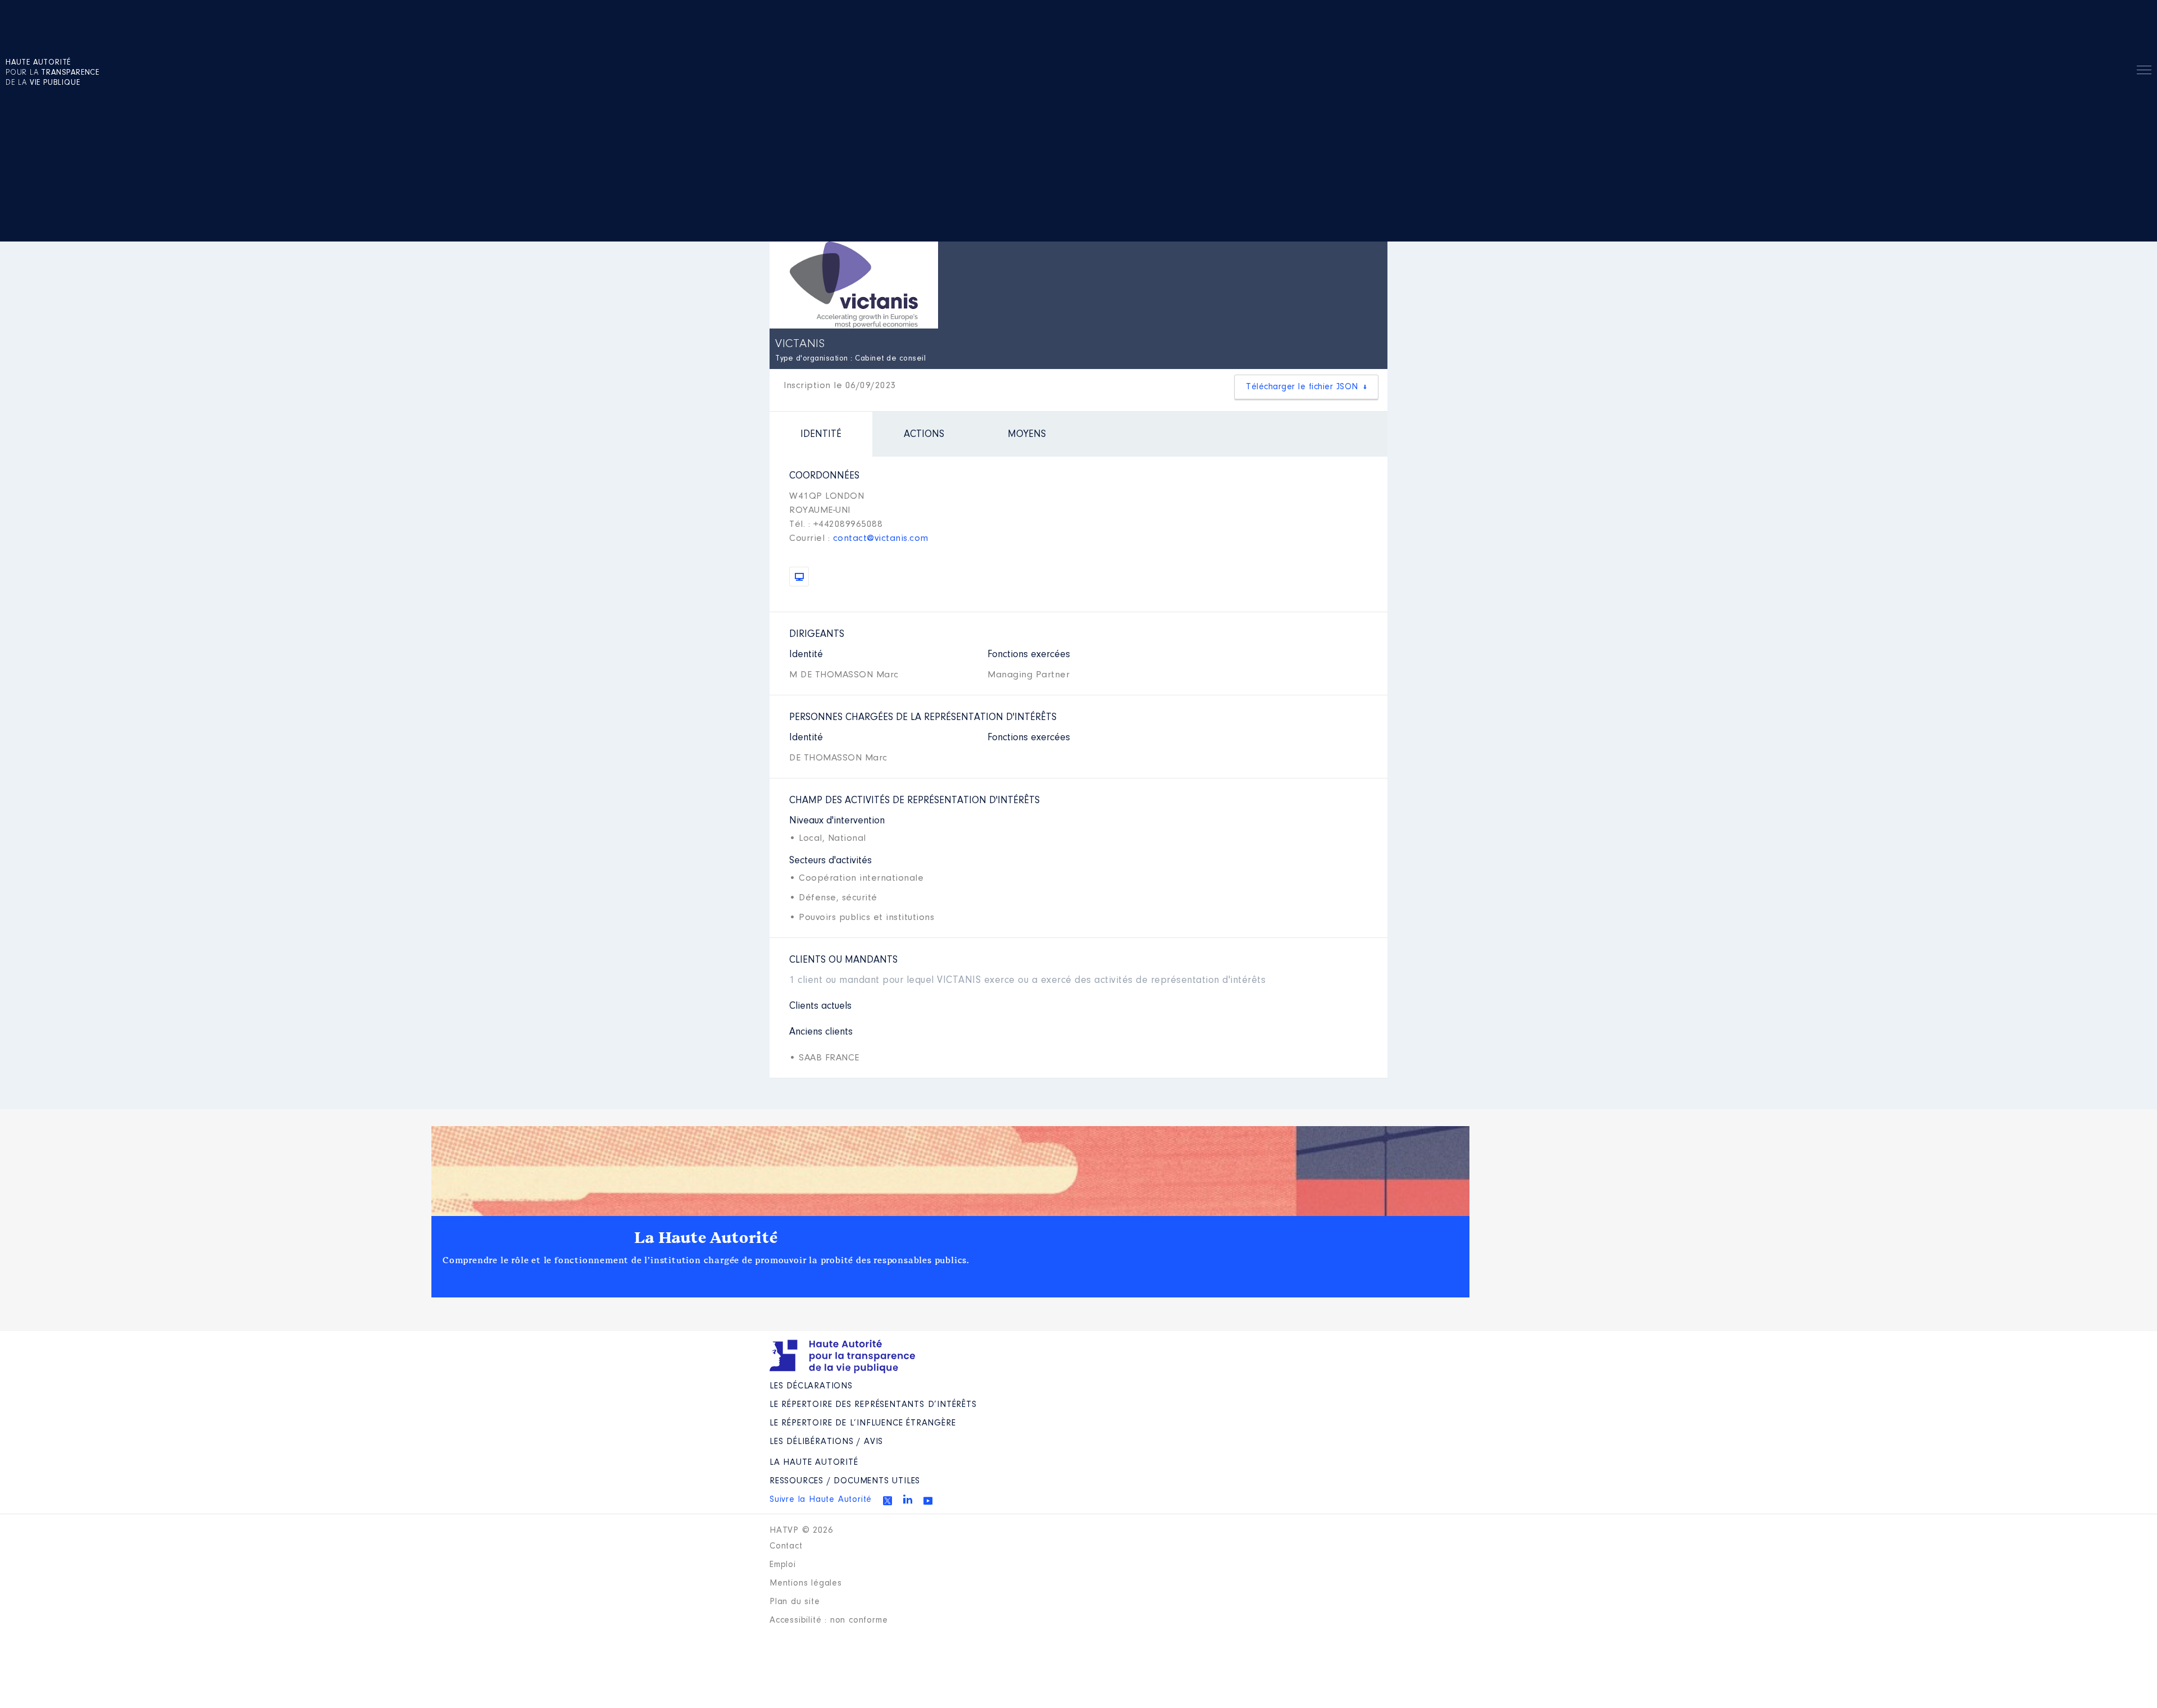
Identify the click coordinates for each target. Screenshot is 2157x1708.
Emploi (783, 1565)
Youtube (928, 1501)
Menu (2144, 72)
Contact (786, 1546)
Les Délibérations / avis (826, 1442)
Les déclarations (811, 1386)
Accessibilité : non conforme (829, 1620)
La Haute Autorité (706, 1238)
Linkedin (908, 1499)
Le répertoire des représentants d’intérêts (873, 1405)
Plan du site (795, 1602)
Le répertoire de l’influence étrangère (863, 1423)
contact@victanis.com (881, 538)
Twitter (888, 1501)
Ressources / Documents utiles (845, 1481)
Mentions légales (806, 1583)
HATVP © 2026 (801, 1531)
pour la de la (53, 73)
